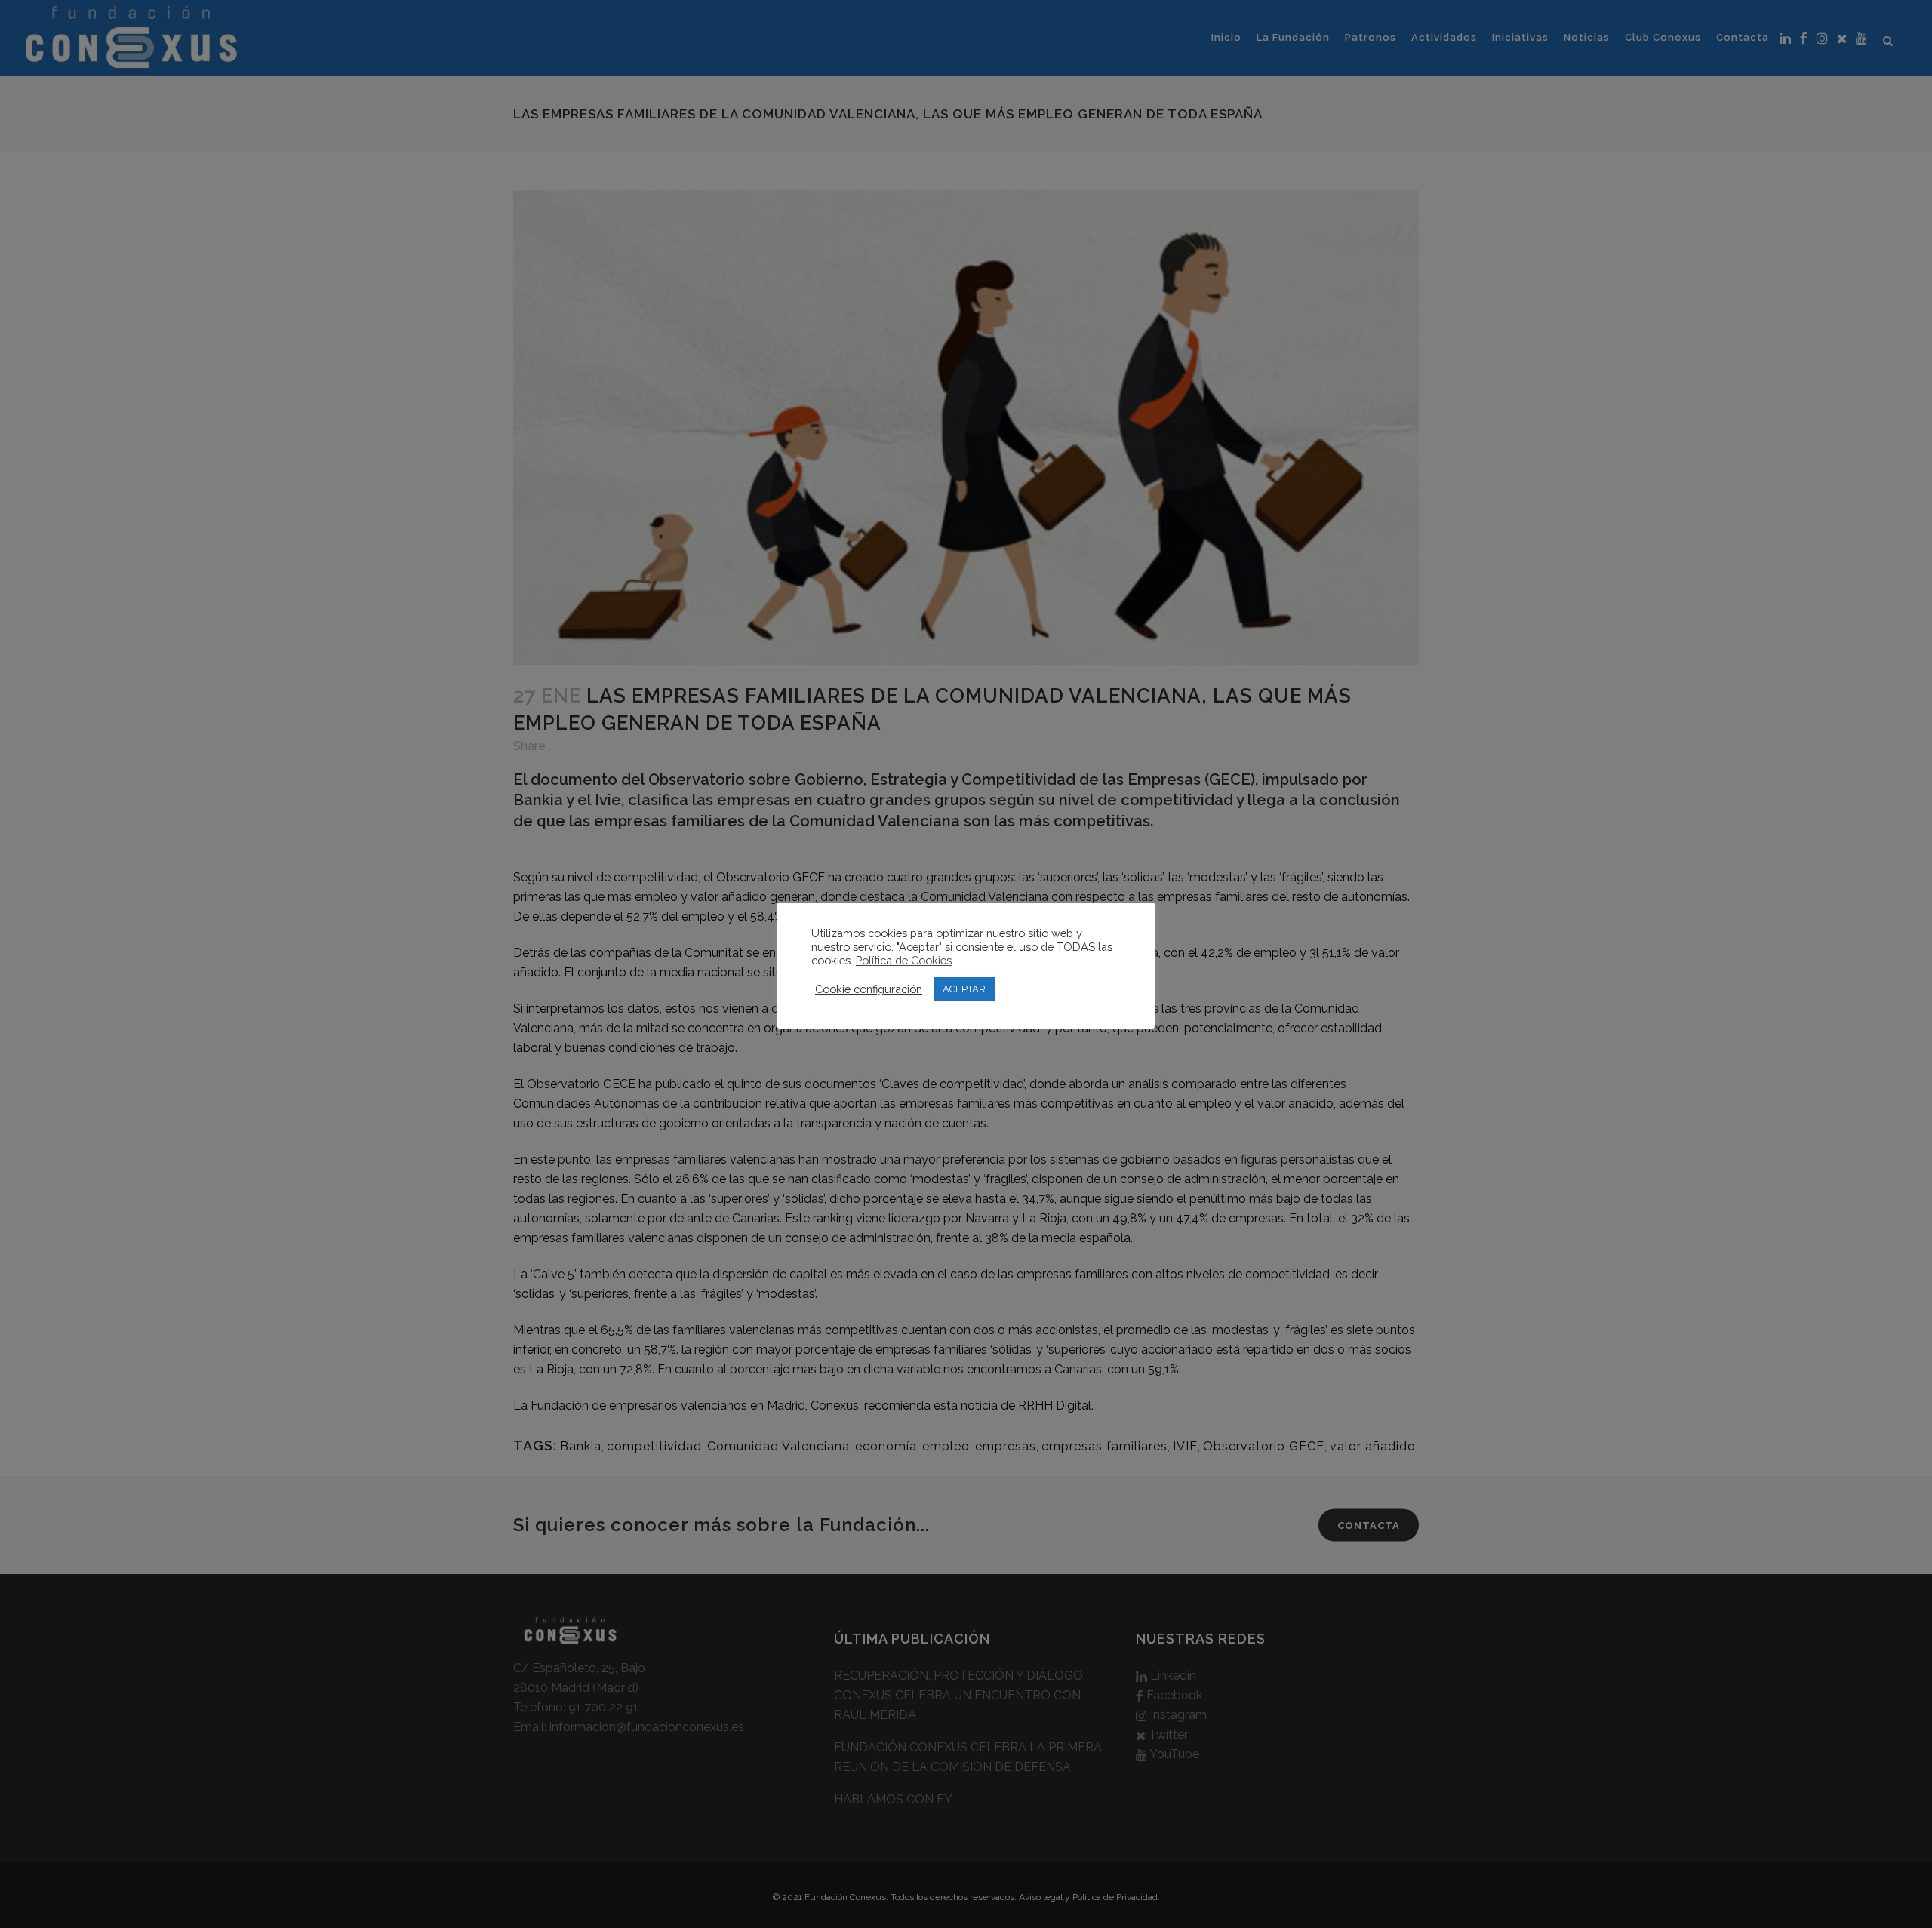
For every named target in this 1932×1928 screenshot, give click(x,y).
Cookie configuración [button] (869, 989)
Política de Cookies (904, 960)
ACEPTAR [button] (964, 989)
